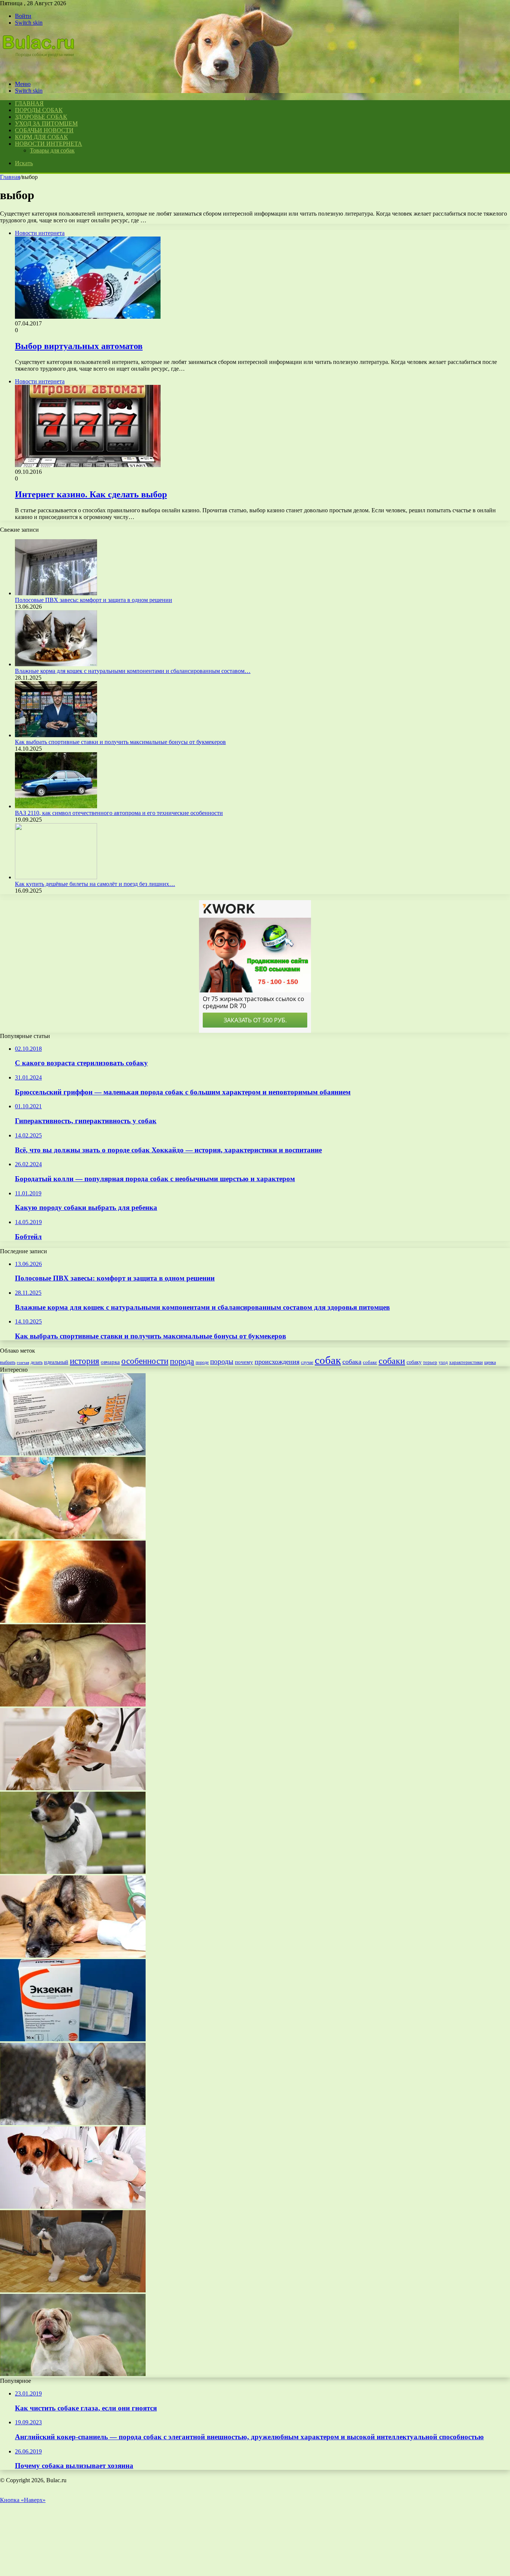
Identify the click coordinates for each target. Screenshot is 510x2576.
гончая (23, 1363)
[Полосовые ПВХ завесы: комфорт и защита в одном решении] (56, 593)
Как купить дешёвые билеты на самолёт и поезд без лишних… (95, 884)
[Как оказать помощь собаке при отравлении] (73, 1956)
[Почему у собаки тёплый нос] (73, 1621)
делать (37, 1362)
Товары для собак (52, 150)
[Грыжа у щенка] (73, 1704)
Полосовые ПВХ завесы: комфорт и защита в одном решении (94, 600)
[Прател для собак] (73, 1453)
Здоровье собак (41, 117)
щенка (490, 1362)
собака (352, 1362)
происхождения (277, 1362)
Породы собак (39, 110)
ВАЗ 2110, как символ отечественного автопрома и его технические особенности (119, 813)
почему (244, 1362)
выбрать (8, 1362)
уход (443, 1363)
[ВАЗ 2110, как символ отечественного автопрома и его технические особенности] (56, 806)
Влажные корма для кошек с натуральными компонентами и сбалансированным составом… (133, 671)
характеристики (466, 1362)
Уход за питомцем (46, 123)
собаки (392, 1361)
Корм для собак (41, 137)
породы (222, 1361)
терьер (430, 1362)
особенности (145, 1361)
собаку (414, 1362)
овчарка (110, 1362)
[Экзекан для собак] (73, 2039)
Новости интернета (49, 144)
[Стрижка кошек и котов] (73, 2290)
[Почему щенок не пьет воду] (73, 1537)
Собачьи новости (44, 130)
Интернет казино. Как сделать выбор (91, 494)
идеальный (56, 1362)
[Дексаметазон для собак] (73, 2207)
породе (202, 1362)
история (85, 1361)
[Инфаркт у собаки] (73, 1788)
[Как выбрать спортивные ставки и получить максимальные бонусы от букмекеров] (56, 735)
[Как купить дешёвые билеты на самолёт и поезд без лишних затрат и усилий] (56, 877)
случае (307, 1362)
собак (328, 1360)
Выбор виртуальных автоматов (79, 346)
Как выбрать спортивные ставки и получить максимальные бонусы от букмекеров (120, 742)
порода (182, 1361)
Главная (10, 177)
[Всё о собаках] (43, 71)
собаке (370, 1362)
